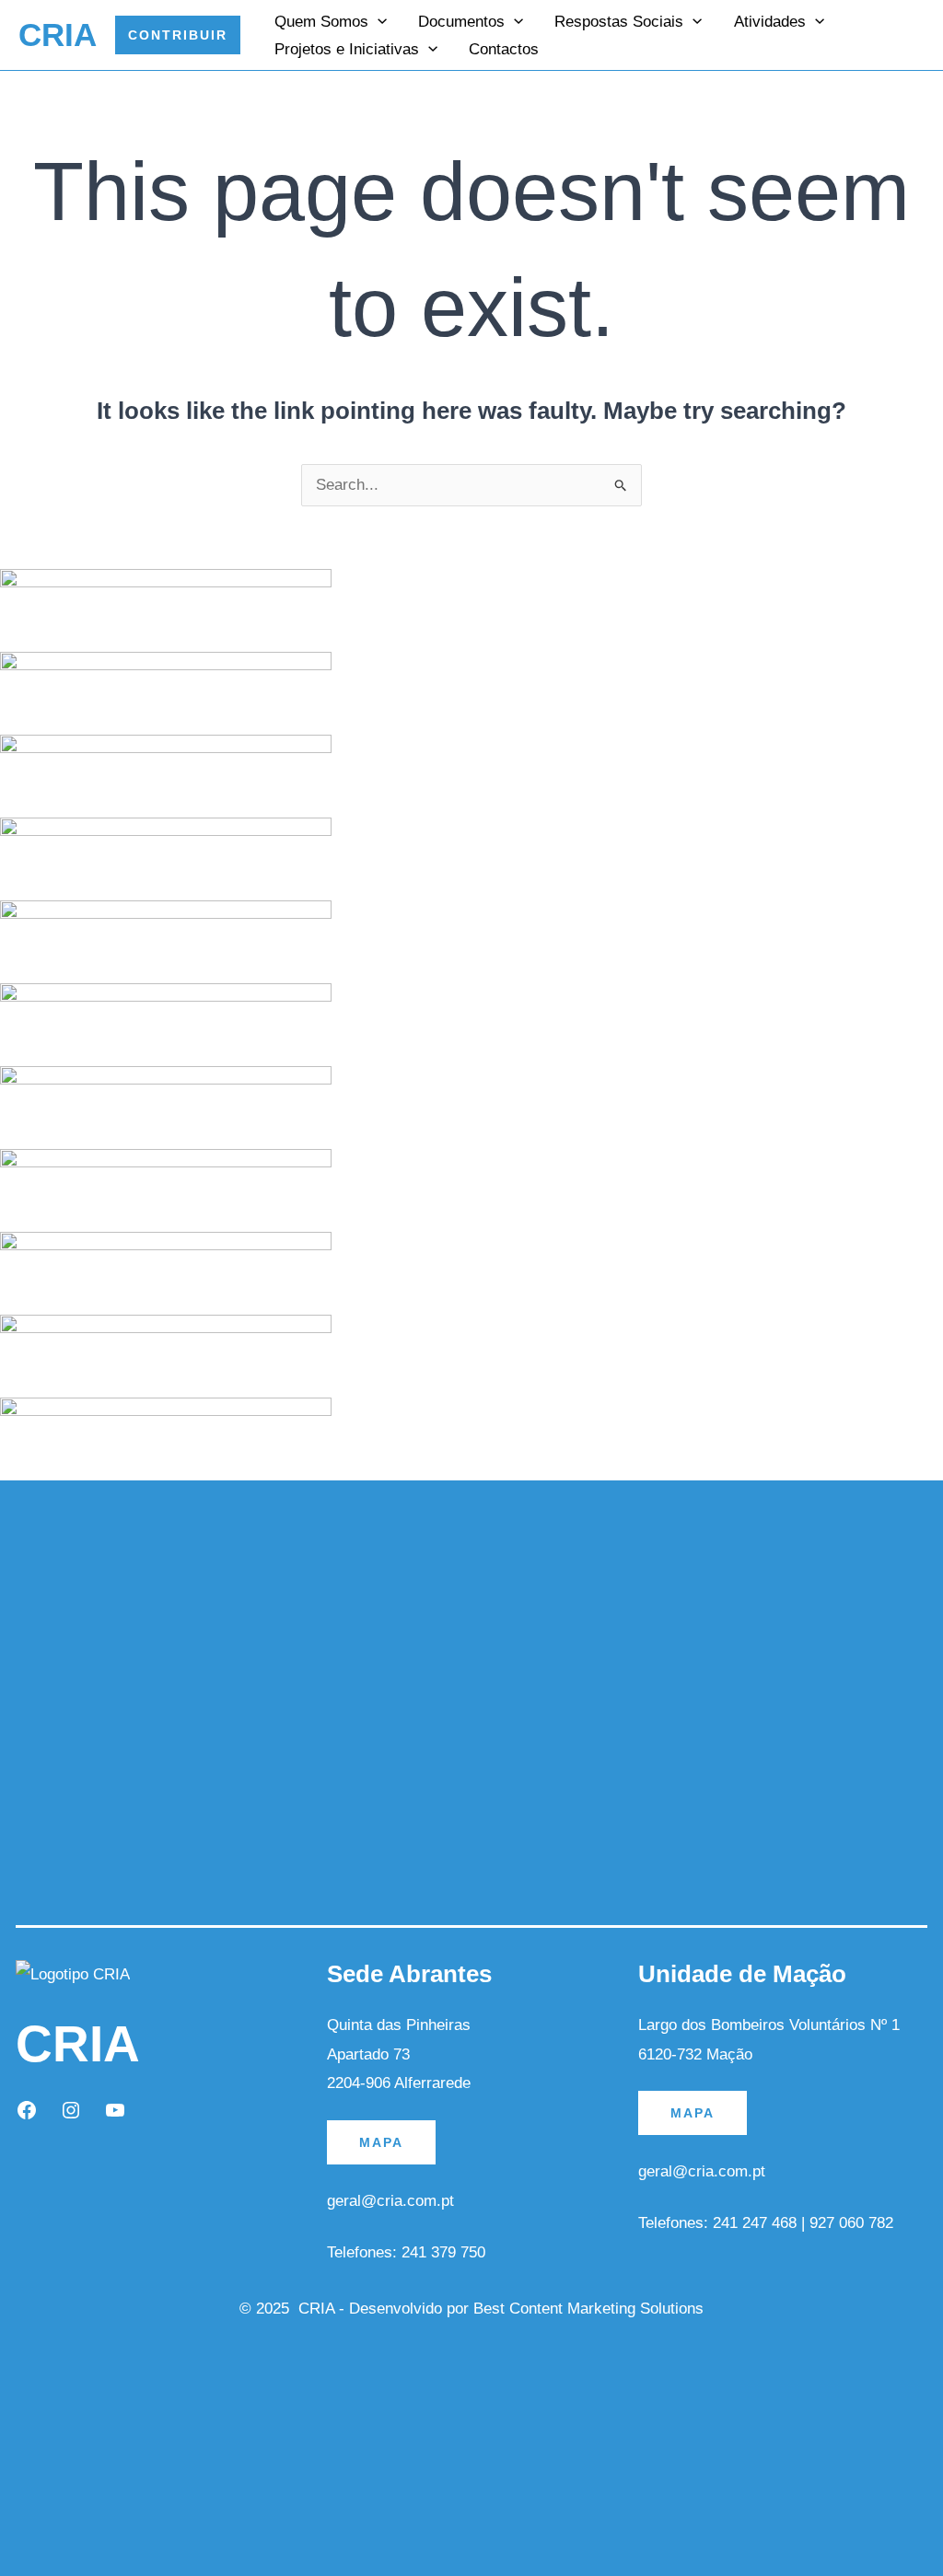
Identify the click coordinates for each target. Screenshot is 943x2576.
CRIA (58, 35)
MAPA (381, 2142)
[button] (178, 35)
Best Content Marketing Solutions (588, 2309)
